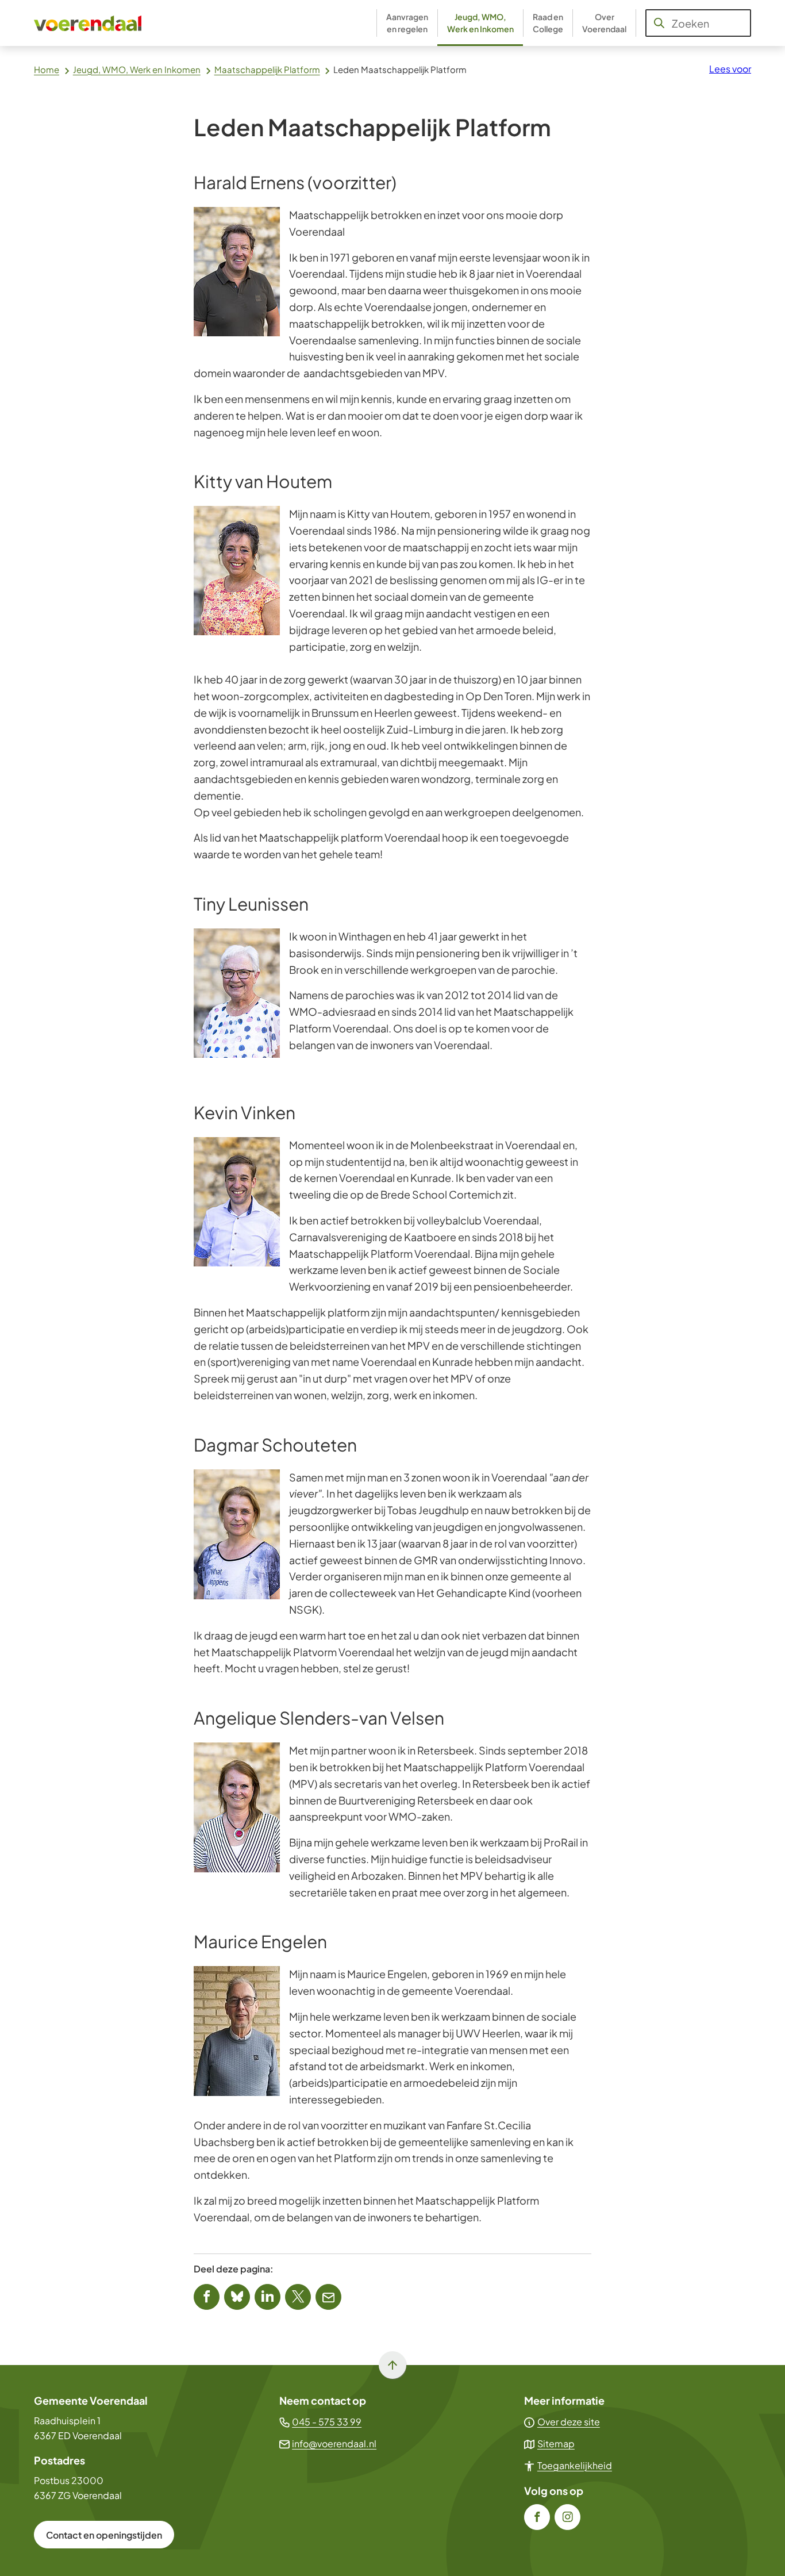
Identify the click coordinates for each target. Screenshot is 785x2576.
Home (47, 69)
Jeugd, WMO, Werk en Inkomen (137, 69)
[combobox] (698, 23)
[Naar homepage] (88, 23)
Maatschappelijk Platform (267, 69)
